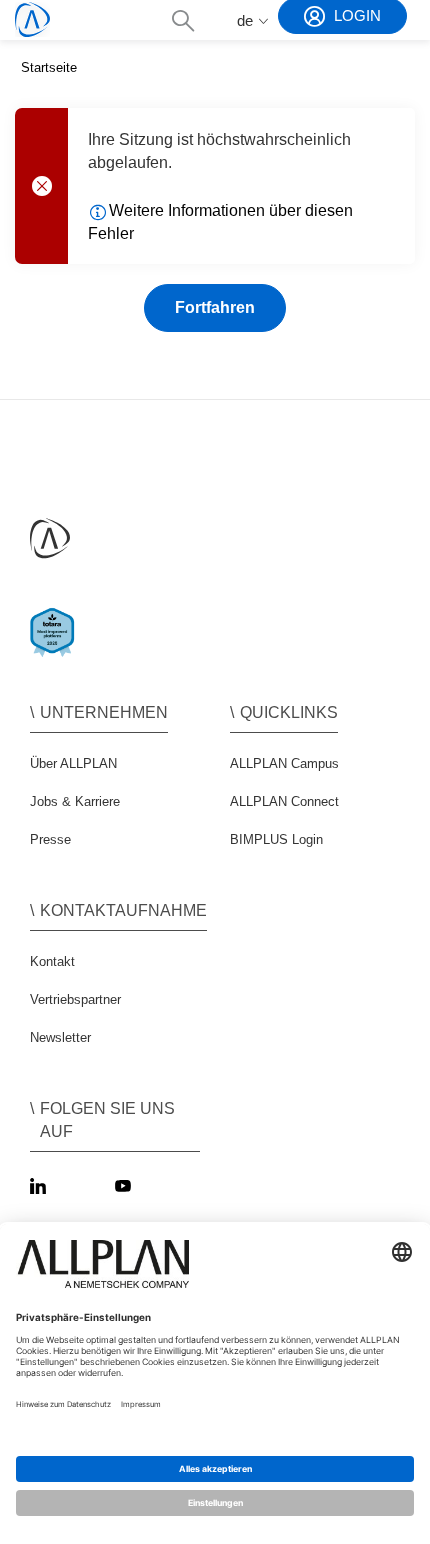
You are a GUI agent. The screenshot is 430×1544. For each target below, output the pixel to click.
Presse (50, 839)
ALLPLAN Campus (284, 763)
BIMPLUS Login (276, 839)
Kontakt (52, 961)
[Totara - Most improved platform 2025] (56, 649)
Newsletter (60, 1037)
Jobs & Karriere (75, 801)
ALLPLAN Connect (284, 801)
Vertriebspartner (75, 999)
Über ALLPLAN (73, 763)
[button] (182, 20)
